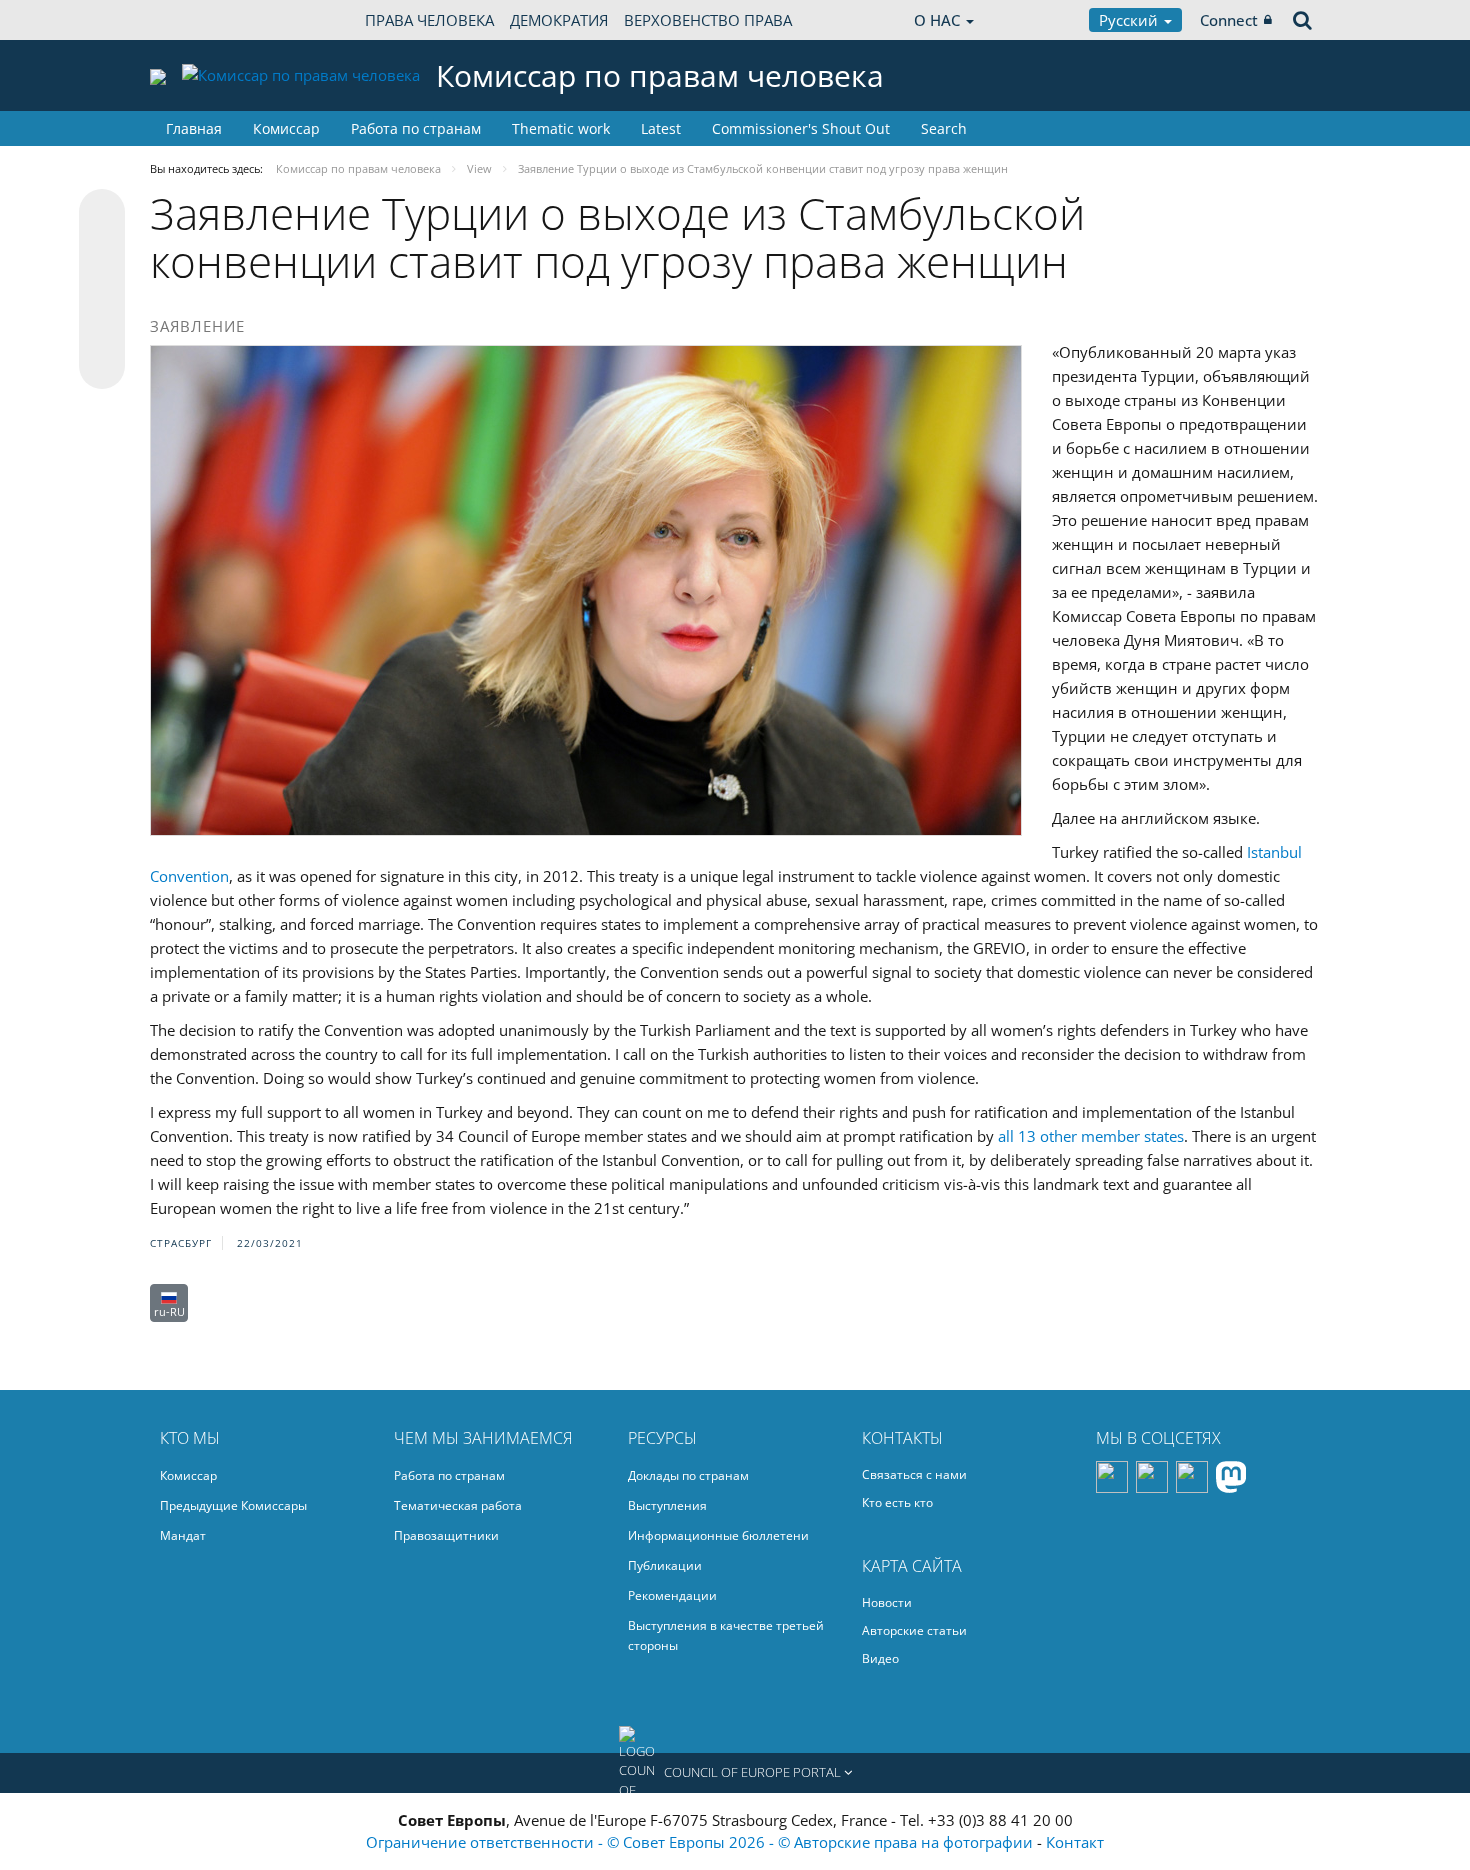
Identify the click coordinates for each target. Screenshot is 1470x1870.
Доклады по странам (688, 1475)
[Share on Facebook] (102, 290)
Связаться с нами (914, 1474)
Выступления (667, 1505)
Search (944, 128)
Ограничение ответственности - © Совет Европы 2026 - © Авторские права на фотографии (701, 1842)
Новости (887, 1602)
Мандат (183, 1535)
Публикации (665, 1565)
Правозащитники (446, 1535)
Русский (1130, 20)
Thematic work (561, 128)
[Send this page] (102, 366)
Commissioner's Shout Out (801, 128)
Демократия (559, 20)
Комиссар (286, 128)
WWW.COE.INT (200, 20)
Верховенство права (708, 20)
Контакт (1075, 1842)
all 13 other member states (1091, 1136)
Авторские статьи (914, 1630)
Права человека (429, 20)
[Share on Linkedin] (102, 328)
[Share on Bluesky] (102, 214)
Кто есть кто (897, 1502)
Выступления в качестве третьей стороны (726, 1635)
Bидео (880, 1658)
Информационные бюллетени (718, 1535)
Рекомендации (672, 1595)
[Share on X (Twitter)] (102, 252)
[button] (735, 1773)
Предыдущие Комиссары (233, 1505)
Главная (194, 128)
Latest (661, 128)
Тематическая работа (458, 1505)
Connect (1229, 20)
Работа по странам (416, 128)
